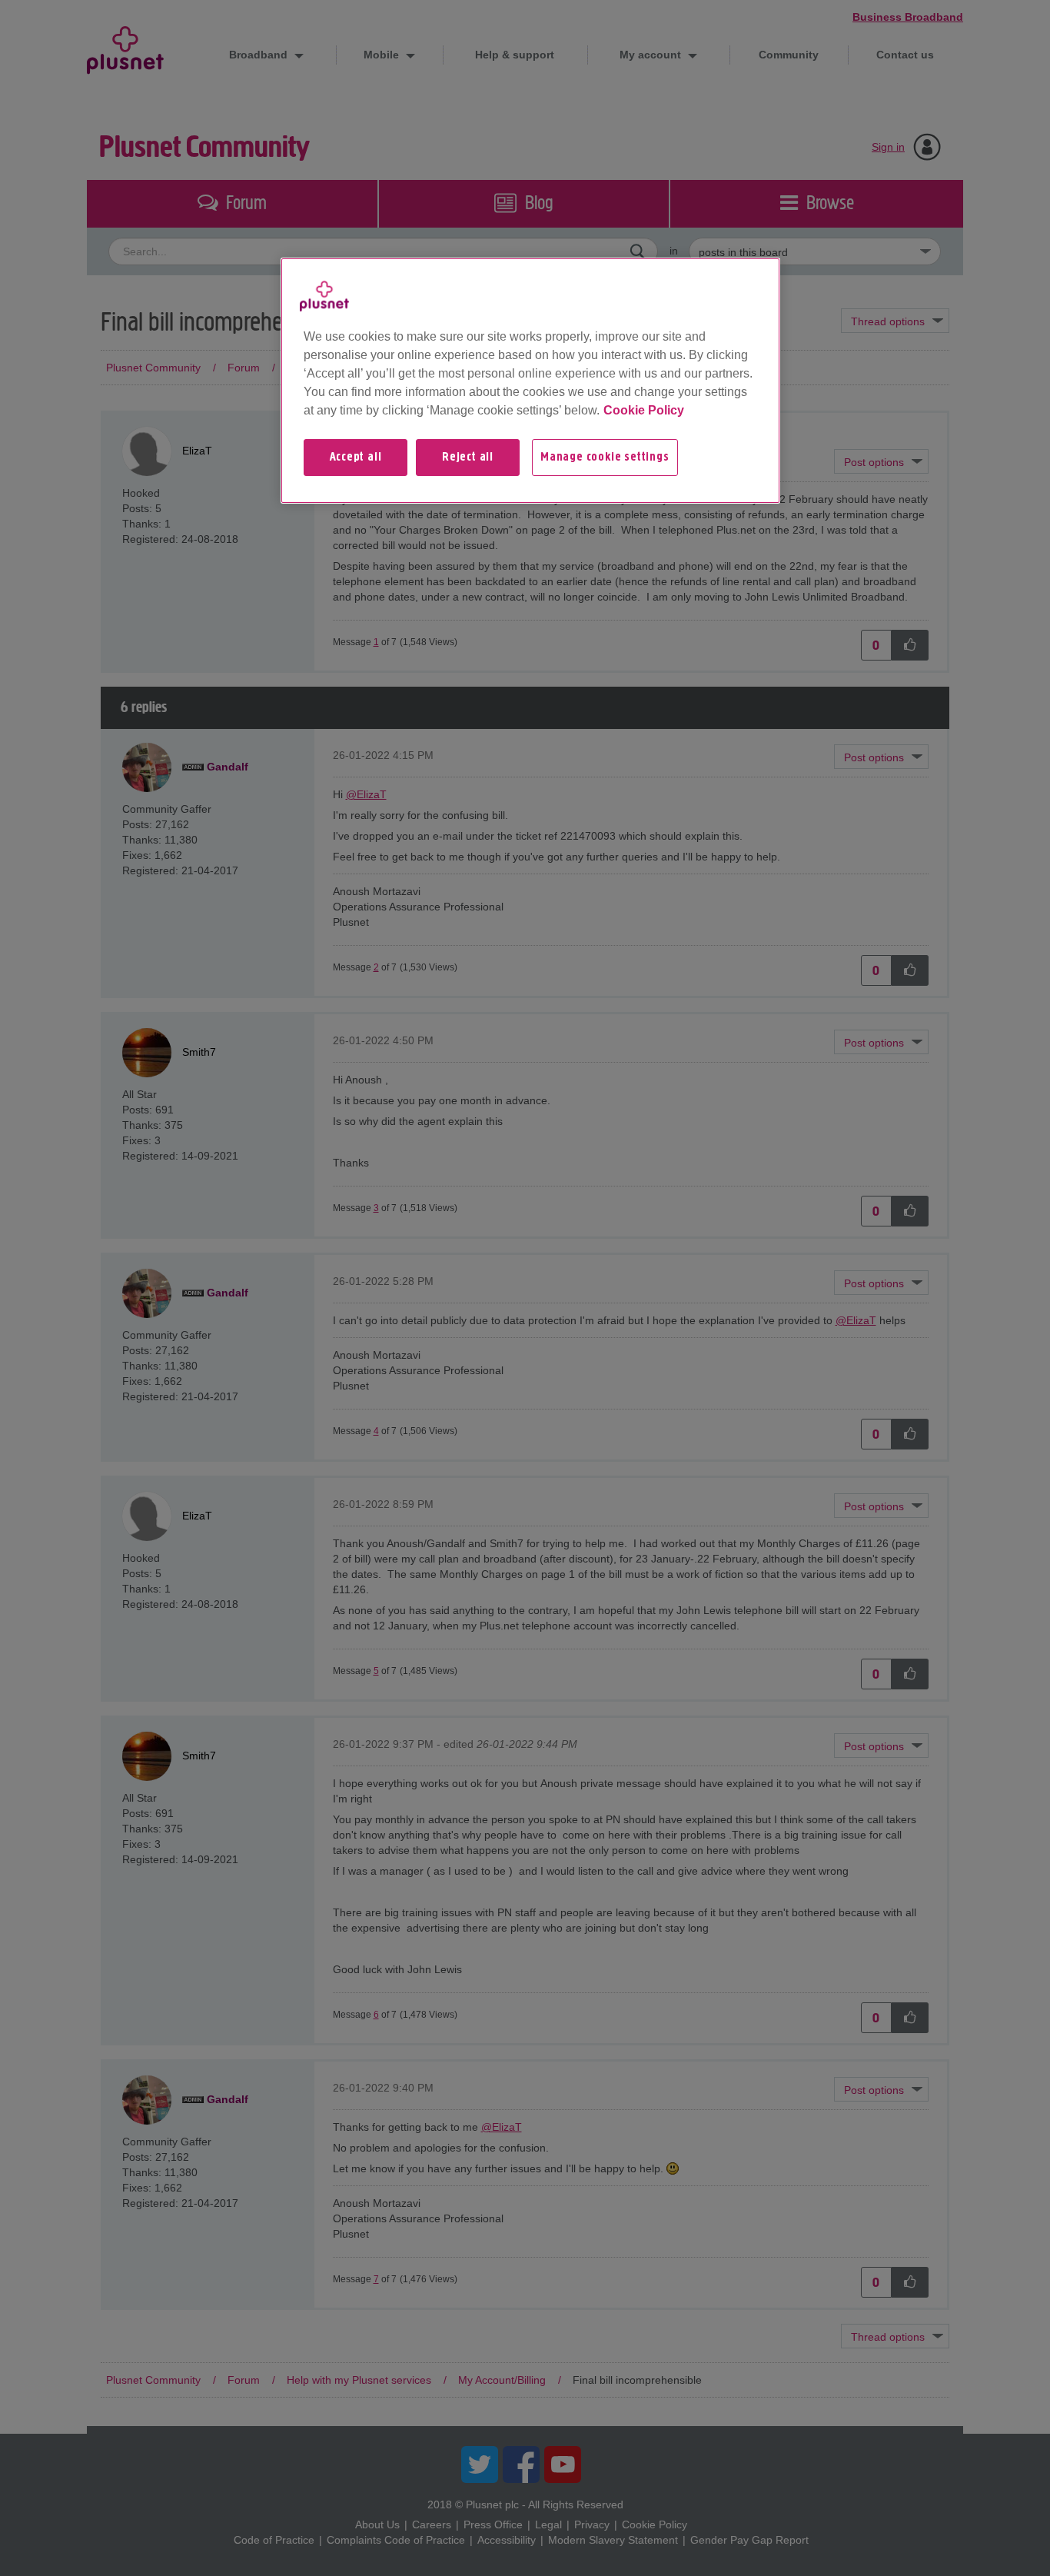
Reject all (468, 458)
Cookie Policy (644, 410)
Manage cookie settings (605, 458)
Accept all (356, 458)
